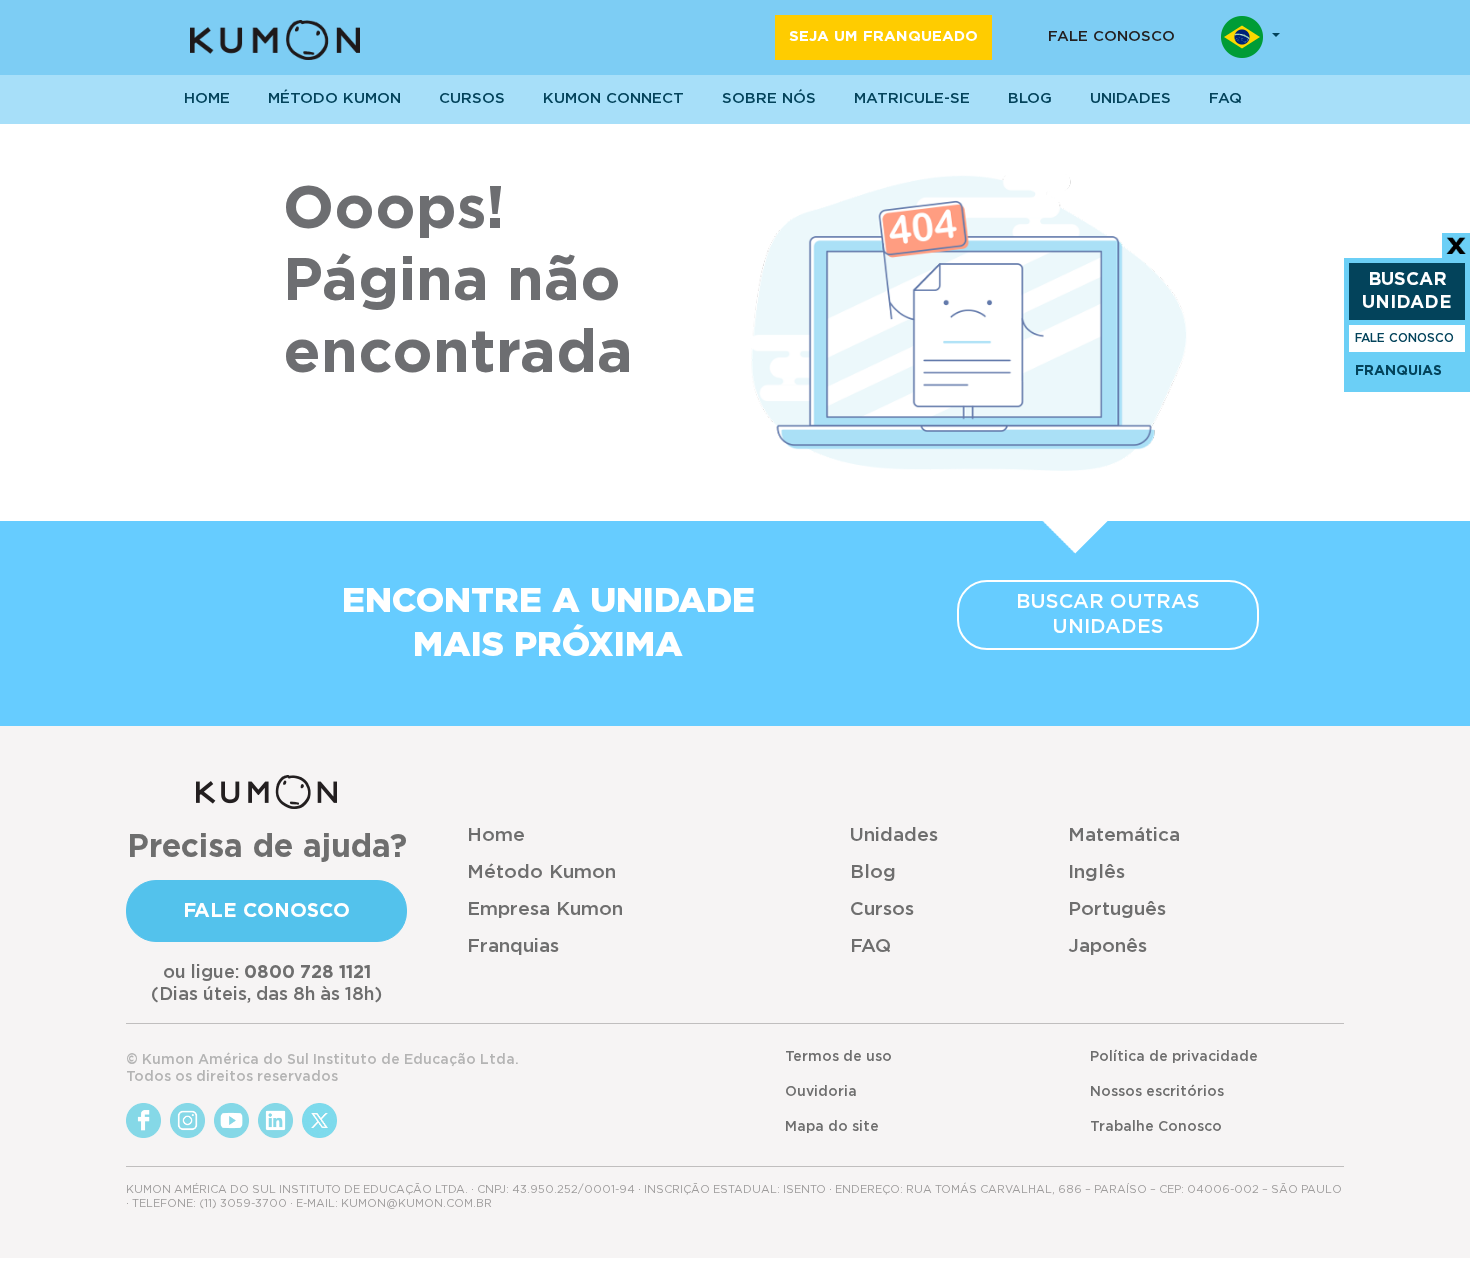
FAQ (870, 946)
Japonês (1107, 946)
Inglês (1096, 872)
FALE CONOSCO (1404, 338)
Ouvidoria (821, 1092)
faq (1225, 98)
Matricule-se (912, 98)
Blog (1030, 98)
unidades (1130, 98)
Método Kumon (334, 98)
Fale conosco (1111, 36)
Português (1117, 909)
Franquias (513, 946)
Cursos (472, 98)
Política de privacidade (1174, 1057)
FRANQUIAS (1398, 371)
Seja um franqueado (883, 36)
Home (496, 835)
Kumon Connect (613, 98)
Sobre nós (769, 98)
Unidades (894, 835)
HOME (207, 98)
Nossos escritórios (1157, 1092)
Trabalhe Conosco (1156, 1127)
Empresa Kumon (545, 909)
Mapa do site (832, 1127)
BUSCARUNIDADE (1407, 291)
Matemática (1124, 835)
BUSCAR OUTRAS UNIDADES (1108, 614)
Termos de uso (838, 1057)
